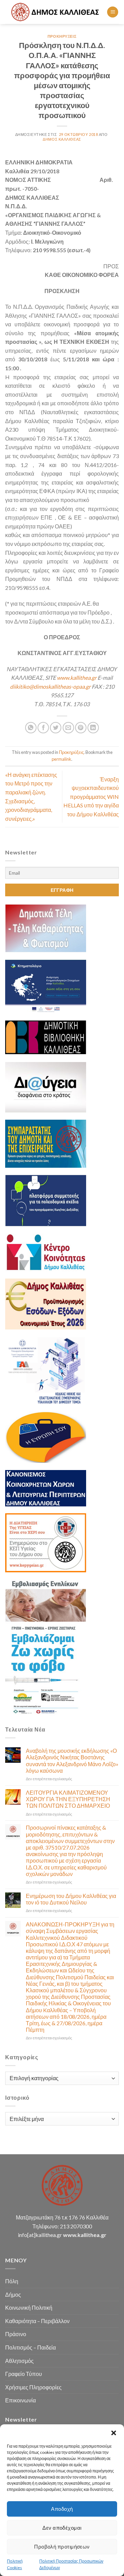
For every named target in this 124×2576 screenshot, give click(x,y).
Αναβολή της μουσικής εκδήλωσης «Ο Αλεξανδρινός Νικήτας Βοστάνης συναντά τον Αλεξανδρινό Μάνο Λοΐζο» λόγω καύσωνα (72, 1761)
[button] (114, 2433)
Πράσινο (16, 2334)
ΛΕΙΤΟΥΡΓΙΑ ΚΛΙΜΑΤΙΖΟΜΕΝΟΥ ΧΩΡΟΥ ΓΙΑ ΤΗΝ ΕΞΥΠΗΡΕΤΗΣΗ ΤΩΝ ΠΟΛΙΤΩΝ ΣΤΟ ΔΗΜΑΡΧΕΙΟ (68, 1799)
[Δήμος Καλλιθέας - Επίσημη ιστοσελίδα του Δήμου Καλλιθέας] (56, 12)
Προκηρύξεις (62, 36)
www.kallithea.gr (77, 678)
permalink (61, 759)
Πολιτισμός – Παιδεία (30, 2347)
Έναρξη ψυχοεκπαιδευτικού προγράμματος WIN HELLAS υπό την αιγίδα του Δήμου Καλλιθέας (91, 797)
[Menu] (113, 12)
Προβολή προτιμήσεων (62, 2546)
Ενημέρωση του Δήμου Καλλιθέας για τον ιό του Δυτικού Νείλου (71, 1899)
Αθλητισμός (19, 2361)
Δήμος (13, 2294)
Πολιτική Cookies (15, 2564)
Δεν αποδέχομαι (62, 2528)
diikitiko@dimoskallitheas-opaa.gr (50, 686)
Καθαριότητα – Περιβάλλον (37, 2321)
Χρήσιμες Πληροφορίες (33, 2387)
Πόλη (12, 2281)
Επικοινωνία (20, 2400)
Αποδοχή (62, 2509)
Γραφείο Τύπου (24, 2374)
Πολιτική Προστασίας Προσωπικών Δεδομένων (71, 2564)
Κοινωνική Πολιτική (29, 2307)
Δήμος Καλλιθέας (62, 139)
